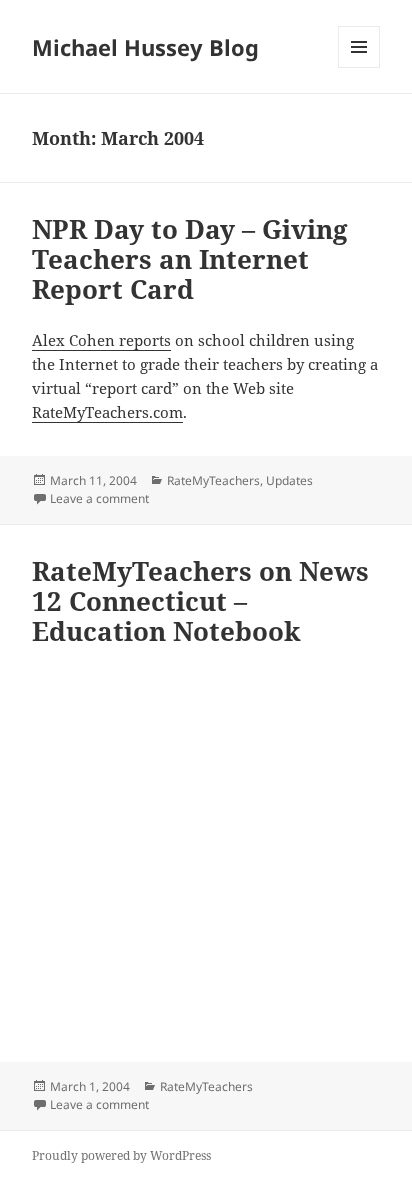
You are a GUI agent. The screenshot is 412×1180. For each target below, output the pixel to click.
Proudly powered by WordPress (121, 1155)
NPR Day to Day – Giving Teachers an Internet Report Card (190, 259)
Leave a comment (99, 498)
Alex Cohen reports (101, 340)
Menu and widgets (359, 67)
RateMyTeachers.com (107, 412)
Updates (289, 480)
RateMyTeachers (213, 480)
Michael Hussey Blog (145, 47)
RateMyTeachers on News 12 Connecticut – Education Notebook (200, 601)
